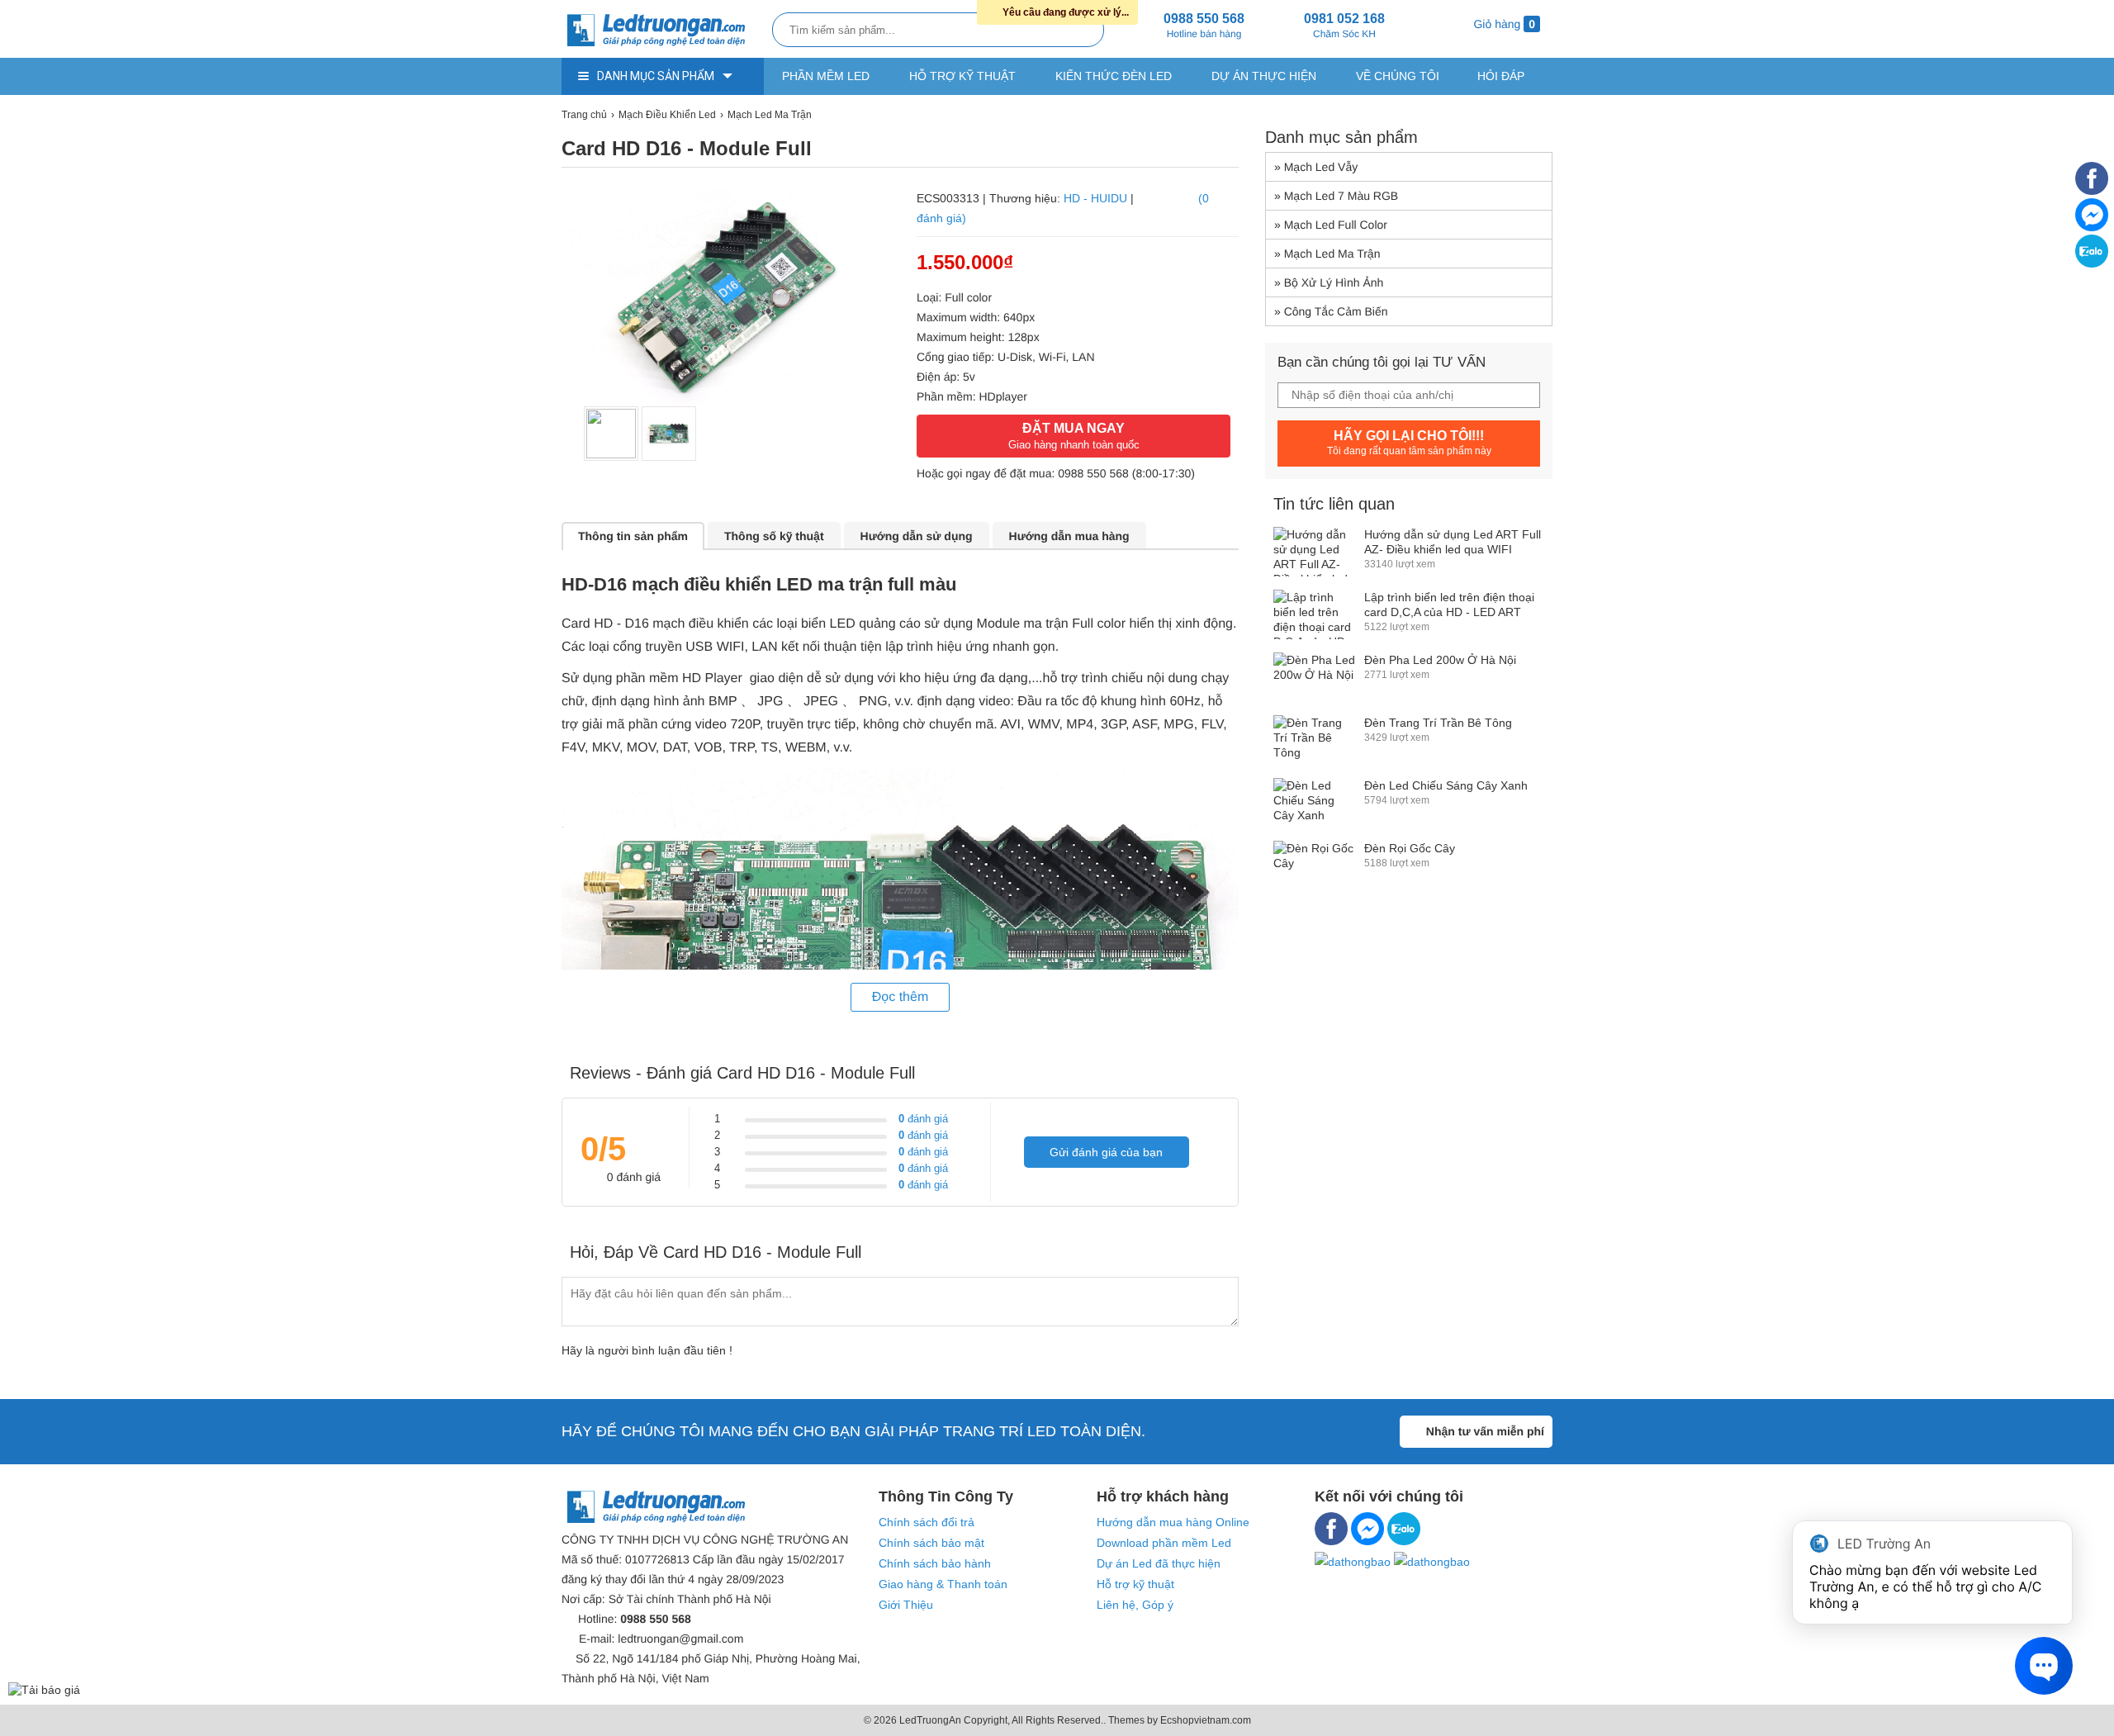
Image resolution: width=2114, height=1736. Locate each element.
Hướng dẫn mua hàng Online (1173, 1522)
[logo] (663, 31)
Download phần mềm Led (1164, 1543)
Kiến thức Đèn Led (1114, 76)
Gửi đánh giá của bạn (1106, 1152)
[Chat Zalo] (2092, 263)
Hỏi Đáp (1501, 76)
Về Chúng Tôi (1398, 76)
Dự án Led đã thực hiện (1159, 1563)
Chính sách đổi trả (927, 1522)
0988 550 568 (1093, 473)
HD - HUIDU (1095, 198)
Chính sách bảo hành (935, 1563)
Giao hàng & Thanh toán (943, 1584)
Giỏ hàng (1503, 24)
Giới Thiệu (906, 1605)
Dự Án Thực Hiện (1264, 76)
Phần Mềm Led (826, 76)
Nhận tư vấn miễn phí (1485, 1431)
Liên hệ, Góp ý (1135, 1605)
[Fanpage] (2092, 191)
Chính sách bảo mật (931, 1543)
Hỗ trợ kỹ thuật (962, 76)
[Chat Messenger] (2092, 227)
